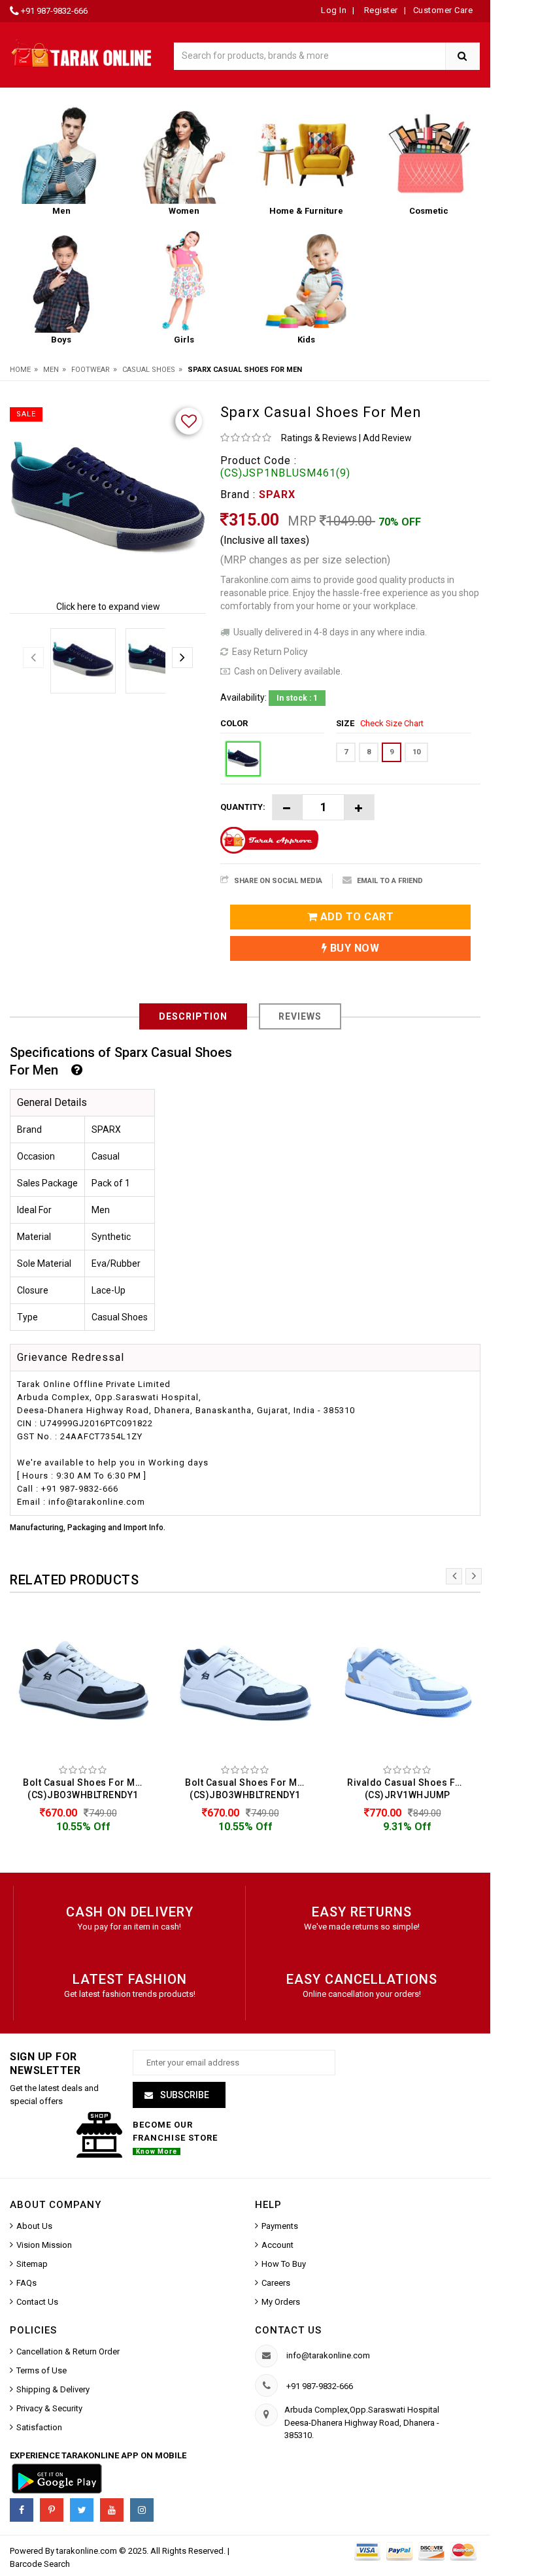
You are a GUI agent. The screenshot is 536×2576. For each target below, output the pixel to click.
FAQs (26, 2283)
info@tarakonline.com (328, 2355)
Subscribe (184, 2095)
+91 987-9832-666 (54, 11)
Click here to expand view (108, 607)
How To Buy (284, 2264)
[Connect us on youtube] (112, 2510)
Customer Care (443, 10)
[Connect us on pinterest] (52, 2510)
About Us (34, 2226)
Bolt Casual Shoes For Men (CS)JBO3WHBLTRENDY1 (85, 1789)
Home (20, 370)
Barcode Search (40, 2564)
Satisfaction (39, 2427)
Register (380, 10)
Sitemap (32, 2264)
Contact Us (37, 2302)
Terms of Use (42, 2370)
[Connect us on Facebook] (22, 2510)
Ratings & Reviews (319, 438)
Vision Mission (44, 2245)
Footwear (91, 370)
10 (416, 752)
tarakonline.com (88, 2551)
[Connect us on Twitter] (82, 2510)
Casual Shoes (149, 370)
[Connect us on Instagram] (142, 2510)
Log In (334, 10)
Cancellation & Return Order (68, 2351)
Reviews (300, 1016)
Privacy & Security (49, 2408)
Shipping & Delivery (53, 2389)
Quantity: (243, 807)
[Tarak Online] (82, 53)
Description (193, 1016)
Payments (280, 2226)
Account (277, 2245)
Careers (276, 2283)
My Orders (281, 2302)
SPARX (277, 494)
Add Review (387, 438)
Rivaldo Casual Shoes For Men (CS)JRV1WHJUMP (410, 1789)
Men (51, 370)
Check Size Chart (392, 723)
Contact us (288, 2330)
